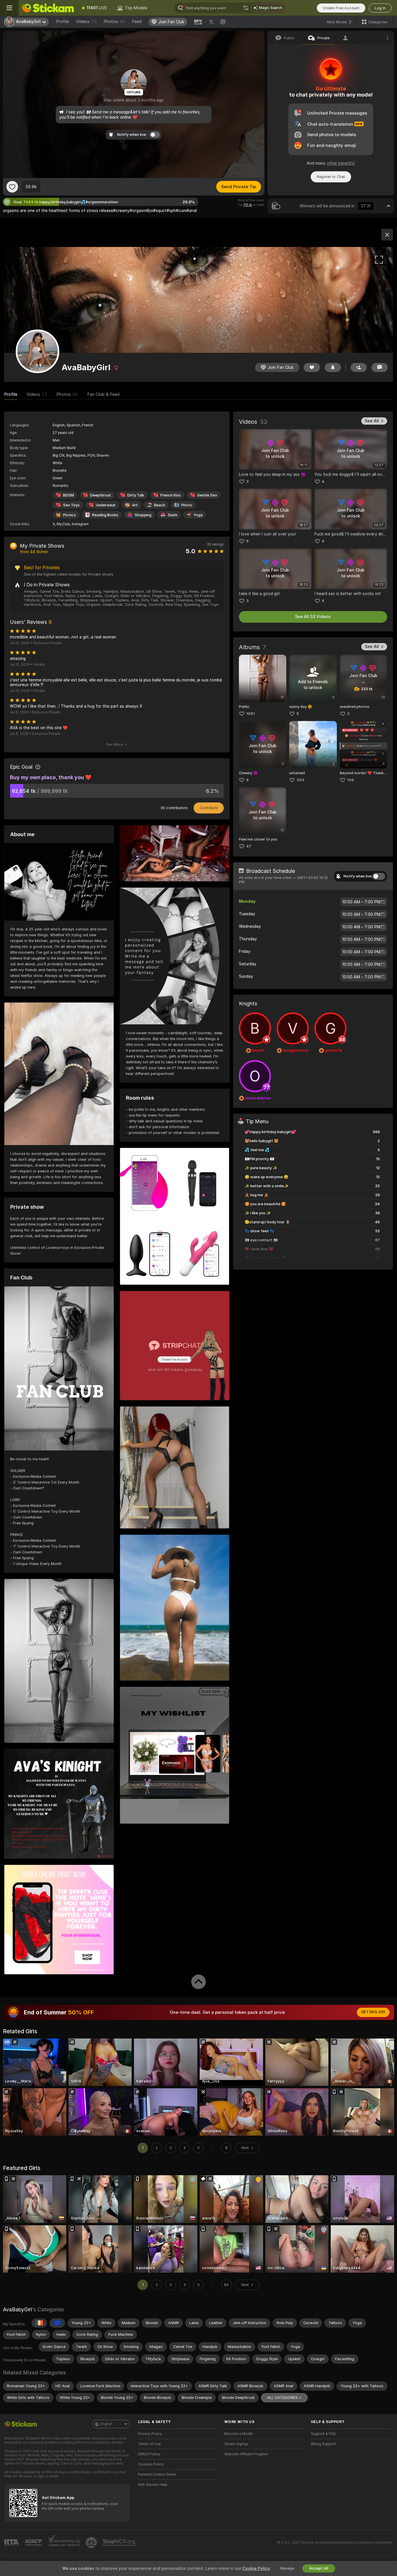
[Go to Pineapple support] (92, 2543)
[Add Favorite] (12, 187)
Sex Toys (71, 505)
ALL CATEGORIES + (284, 2398)
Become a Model (239, 2434)
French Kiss (171, 495)
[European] (57, 2323)
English (107, 2424)
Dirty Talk (136, 495)
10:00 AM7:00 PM (361, 902)
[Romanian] (39, 2323)
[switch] (379, 876)
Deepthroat (101, 495)
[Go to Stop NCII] (120, 2543)
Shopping (143, 515)
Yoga (198, 515)
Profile (62, 22)
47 (249, 846)
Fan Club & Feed (103, 394)
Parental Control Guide (157, 2474)
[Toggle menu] (9, 8)
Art (135, 505)
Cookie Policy (256, 2568)
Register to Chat (331, 177)
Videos (86, 22)
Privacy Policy (150, 2434)
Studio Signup (236, 2444)
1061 (251, 714)
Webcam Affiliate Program (246, 2454)
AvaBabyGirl (17, 2309)
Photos (114, 22)
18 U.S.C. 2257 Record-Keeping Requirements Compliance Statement (334, 2543)
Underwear (106, 505)
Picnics (69, 515)
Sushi (172, 515)
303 (300, 780)
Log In (380, 8)
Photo (187, 505)
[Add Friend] (359, 367)
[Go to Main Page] (48, 8)
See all (372, 421)
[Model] (387, 235)
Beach (160, 505)
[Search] (246, 8)
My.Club (63, 524)
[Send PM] (380, 367)
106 (350, 780)
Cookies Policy (151, 2464)
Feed (137, 22)
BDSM (68, 495)
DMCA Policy (149, 2454)
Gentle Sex (207, 495)
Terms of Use (149, 2444)
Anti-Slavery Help (153, 2485)
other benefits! (341, 163)
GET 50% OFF (373, 2012)
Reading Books (105, 515)
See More (114, 744)
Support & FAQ (323, 2434)
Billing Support (323, 2444)
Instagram (80, 524)
